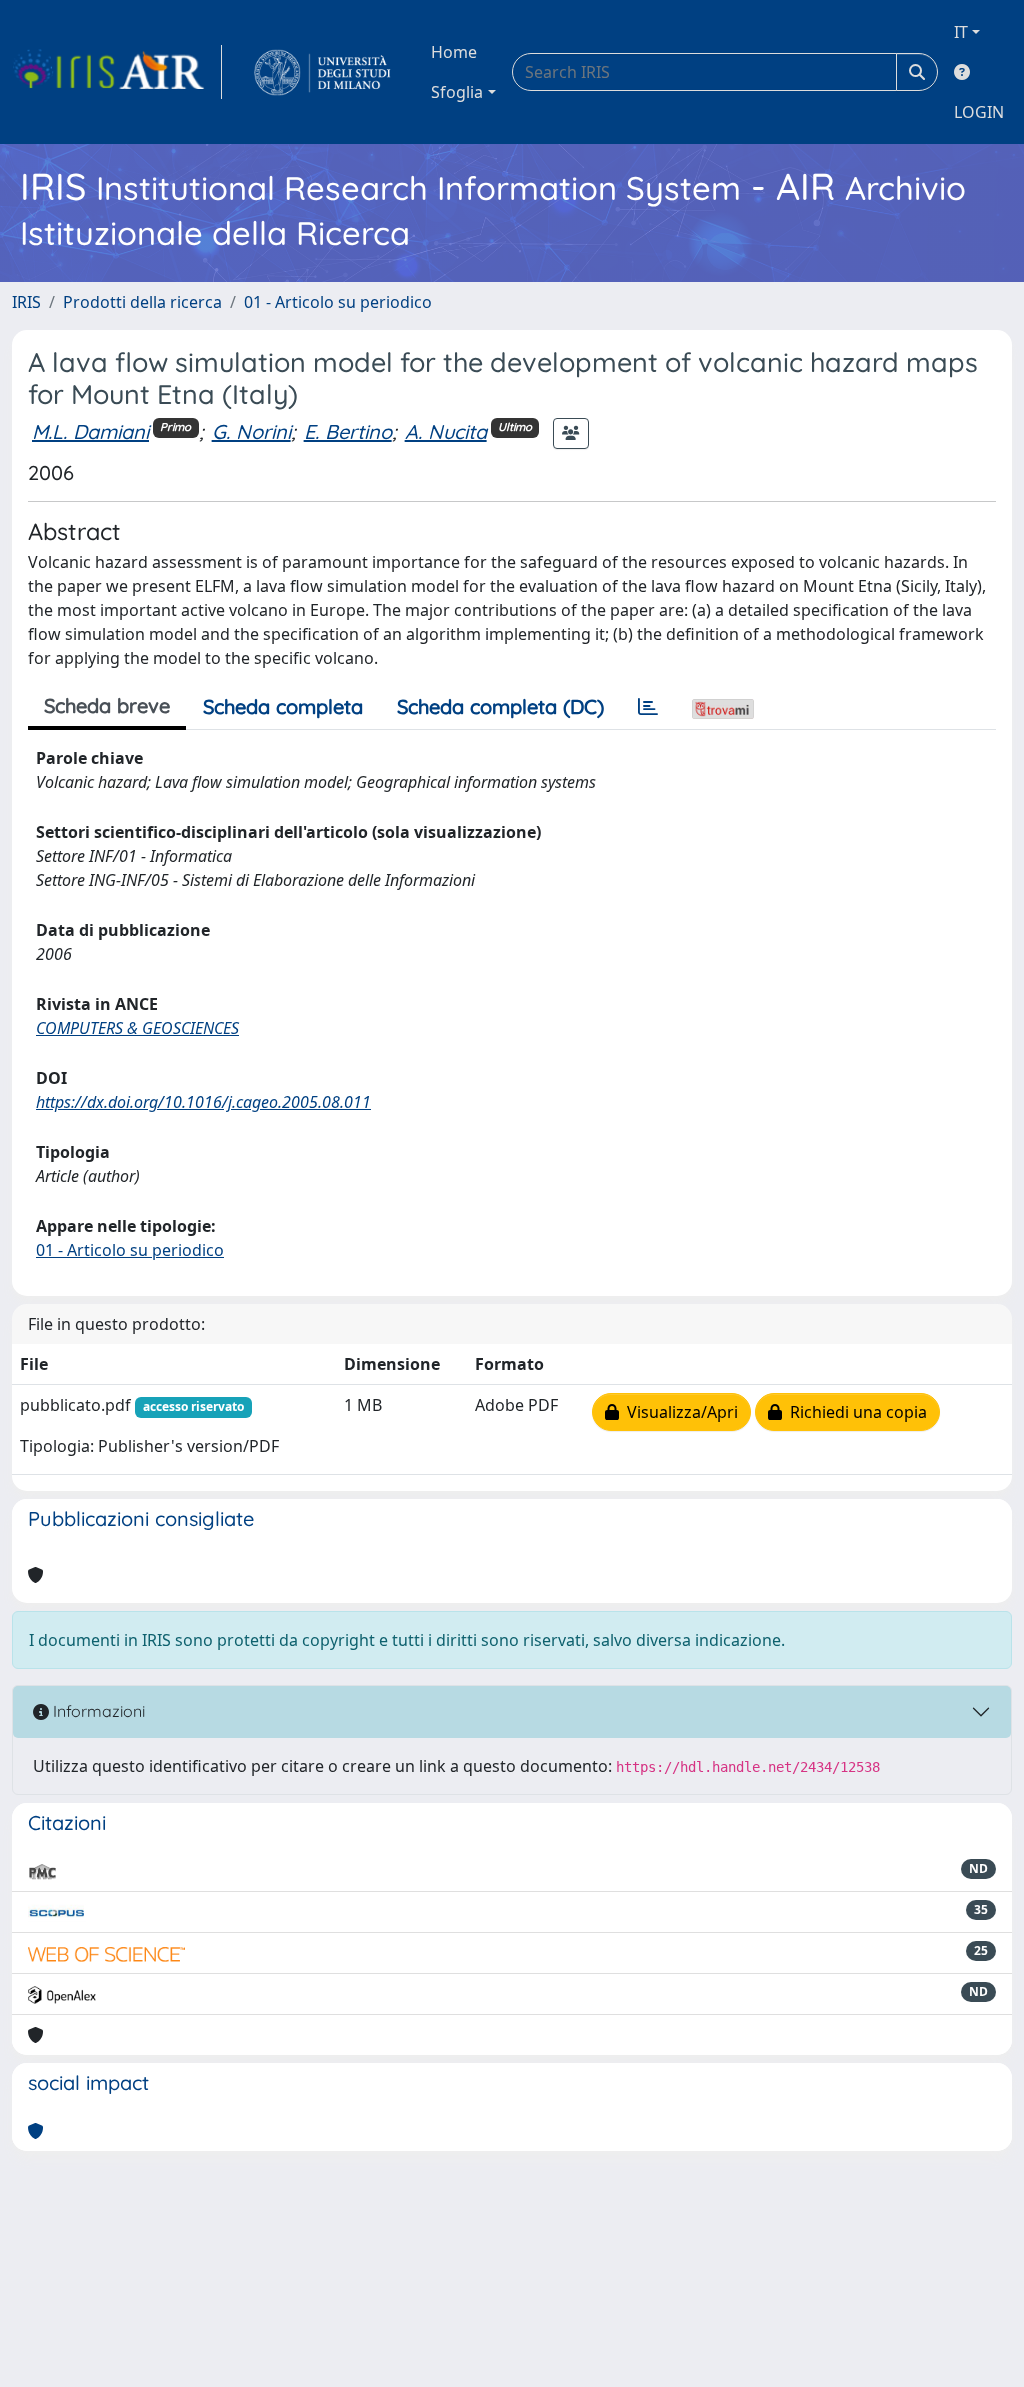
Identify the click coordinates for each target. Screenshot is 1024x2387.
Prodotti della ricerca (142, 302)
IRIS (26, 302)
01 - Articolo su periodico (338, 302)
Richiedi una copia (854, 1412)
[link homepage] (117, 72)
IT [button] (961, 32)
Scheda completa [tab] (283, 706)
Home (454, 52)
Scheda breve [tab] (107, 705)
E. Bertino (348, 431)
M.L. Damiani (90, 431)
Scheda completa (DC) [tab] (500, 706)
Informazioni (97, 1711)
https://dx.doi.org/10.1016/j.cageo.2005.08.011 (203, 1102)
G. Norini (251, 431)
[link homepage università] (322, 72)
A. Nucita (446, 431)
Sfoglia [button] (457, 92)
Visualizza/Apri (678, 1412)
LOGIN (979, 112)
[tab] (648, 707)
